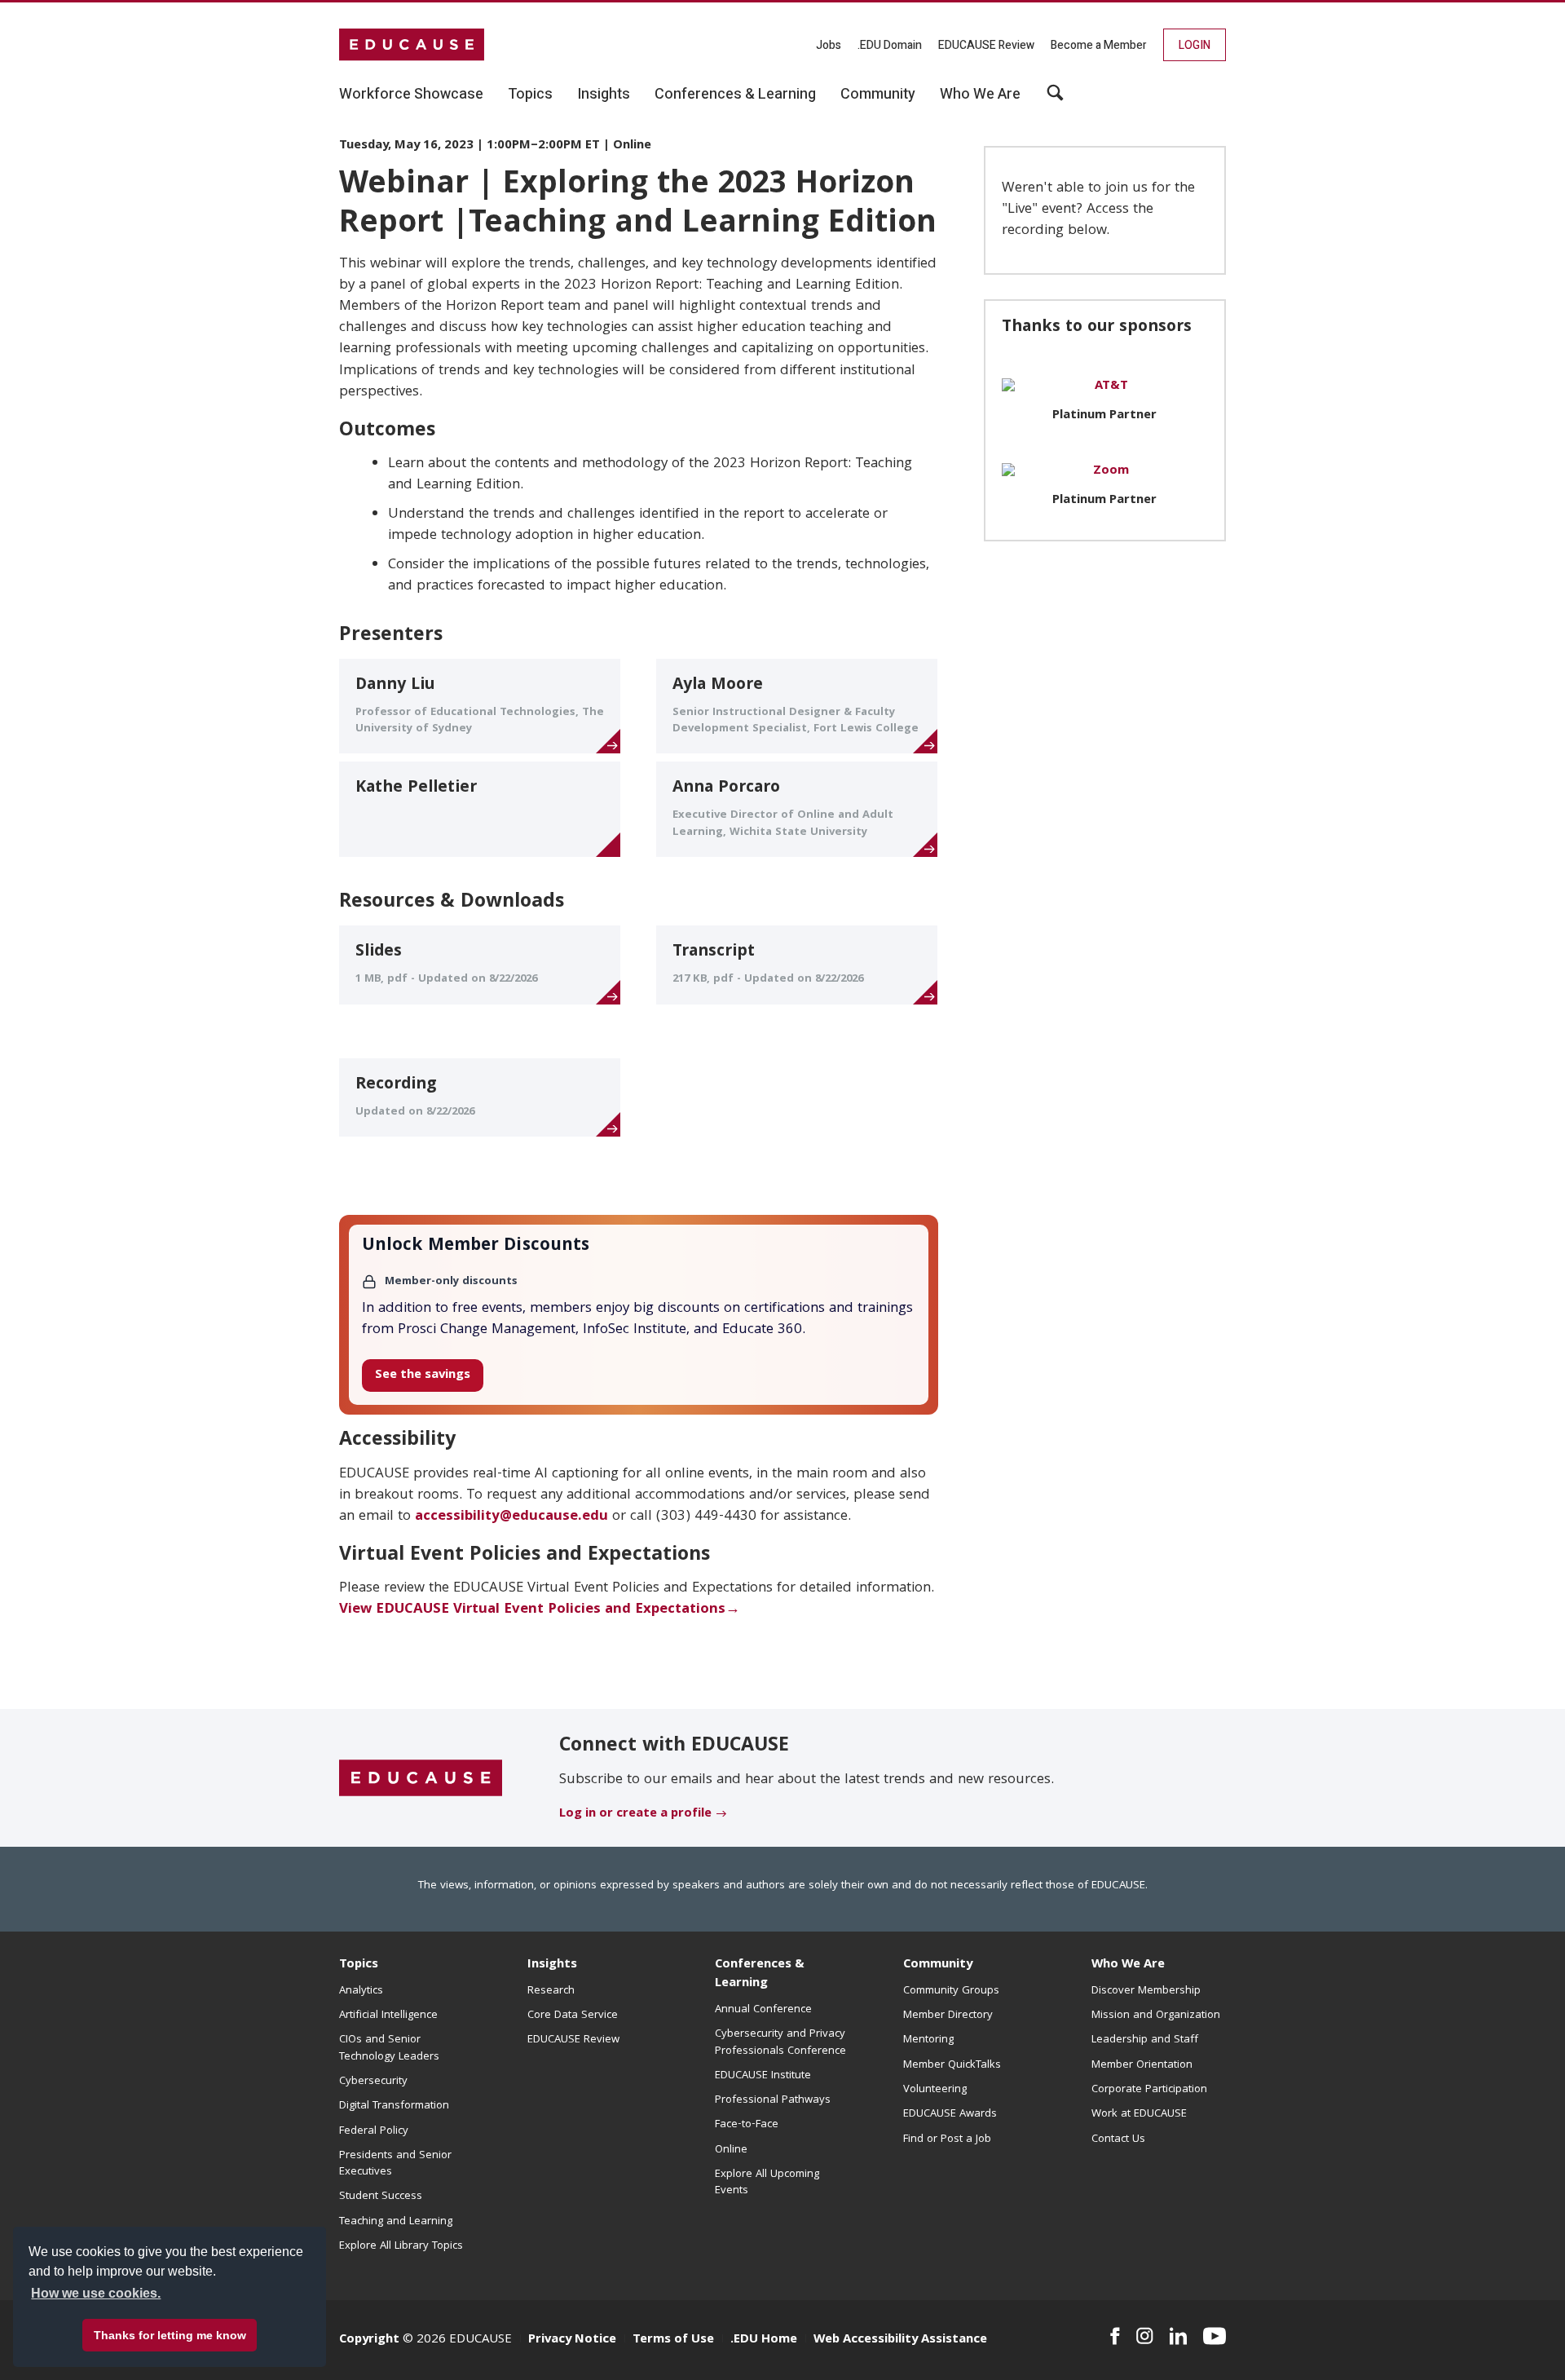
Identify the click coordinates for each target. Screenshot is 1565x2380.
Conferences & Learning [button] (735, 95)
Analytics (361, 1991)
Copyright (369, 2340)
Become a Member (1099, 45)
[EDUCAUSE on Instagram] (1145, 2336)
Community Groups (951, 1991)
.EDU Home (764, 2340)
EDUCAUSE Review (986, 45)
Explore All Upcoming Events (767, 2183)
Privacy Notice (572, 2340)
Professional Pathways (773, 2100)
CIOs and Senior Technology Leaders (389, 2048)
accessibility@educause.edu (511, 1517)
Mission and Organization (1156, 2016)
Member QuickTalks (952, 2065)
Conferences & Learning (760, 1974)
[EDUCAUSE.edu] (412, 45)
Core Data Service (573, 2016)
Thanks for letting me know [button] (170, 2335)
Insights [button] (604, 95)
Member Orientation (1142, 2065)
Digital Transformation (394, 2106)
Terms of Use (673, 2340)
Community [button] (878, 95)
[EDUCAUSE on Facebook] (1115, 2336)
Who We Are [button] (980, 95)
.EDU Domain (890, 45)
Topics (359, 1965)
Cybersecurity (373, 2082)
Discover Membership (1146, 1991)
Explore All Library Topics (401, 2246)
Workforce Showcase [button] (411, 95)
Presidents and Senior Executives (395, 2164)
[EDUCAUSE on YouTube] (1215, 2336)
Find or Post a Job (947, 2139)
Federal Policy (374, 2131)
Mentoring (928, 2040)
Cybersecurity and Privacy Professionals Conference (780, 2042)
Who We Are (1128, 1965)
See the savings (423, 1375)
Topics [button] (530, 95)
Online (731, 2150)
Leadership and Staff (1145, 2040)
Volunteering (935, 2090)
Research (551, 1991)
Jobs (829, 45)
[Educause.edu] (421, 1779)
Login (1195, 45)
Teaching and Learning (396, 2222)
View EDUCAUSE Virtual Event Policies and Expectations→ (540, 1610)
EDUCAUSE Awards (950, 2114)
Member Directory (948, 2016)
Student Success (381, 2197)
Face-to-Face (747, 2125)
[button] (1055, 99)
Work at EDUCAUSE (1139, 2114)
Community (938, 1965)
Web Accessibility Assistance (900, 2340)
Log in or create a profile (635, 1814)
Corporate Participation (1149, 2090)
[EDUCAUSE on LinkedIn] (1179, 2336)
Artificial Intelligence (388, 2016)
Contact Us (1118, 2139)
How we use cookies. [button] (96, 2293)
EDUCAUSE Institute (763, 2076)
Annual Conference (763, 2010)
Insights (552, 1965)
